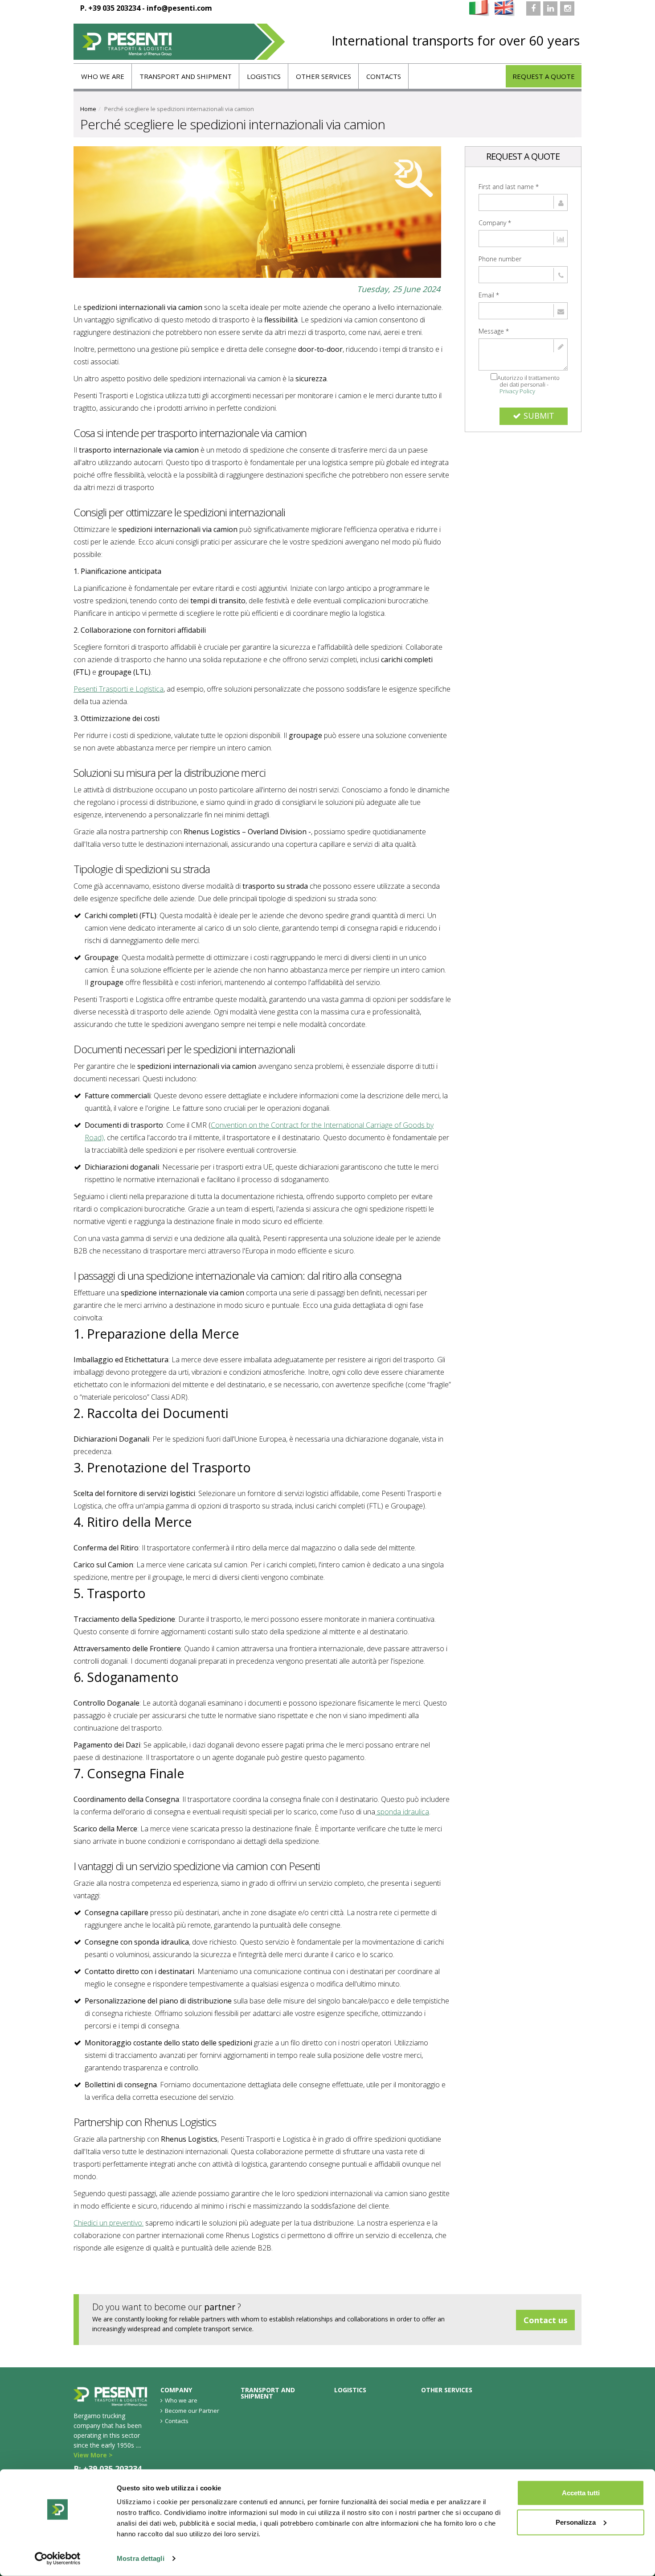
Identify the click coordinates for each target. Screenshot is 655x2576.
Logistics (264, 76)
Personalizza (576, 2522)
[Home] (179, 42)
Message (494, 331)
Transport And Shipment (186, 76)
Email (489, 295)
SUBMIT (539, 416)
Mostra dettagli (141, 2558)
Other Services (323, 76)
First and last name (509, 187)
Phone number (500, 259)
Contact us (545, 2320)
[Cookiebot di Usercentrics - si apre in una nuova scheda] (58, 2559)
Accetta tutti (581, 2493)
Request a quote (544, 76)
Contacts (384, 76)
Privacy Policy (517, 391)
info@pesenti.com (179, 8)
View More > (93, 2455)
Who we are (103, 76)
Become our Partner (192, 2411)
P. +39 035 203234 (110, 8)
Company (495, 223)
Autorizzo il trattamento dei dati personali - (528, 384)
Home (88, 109)
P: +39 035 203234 (108, 2469)
